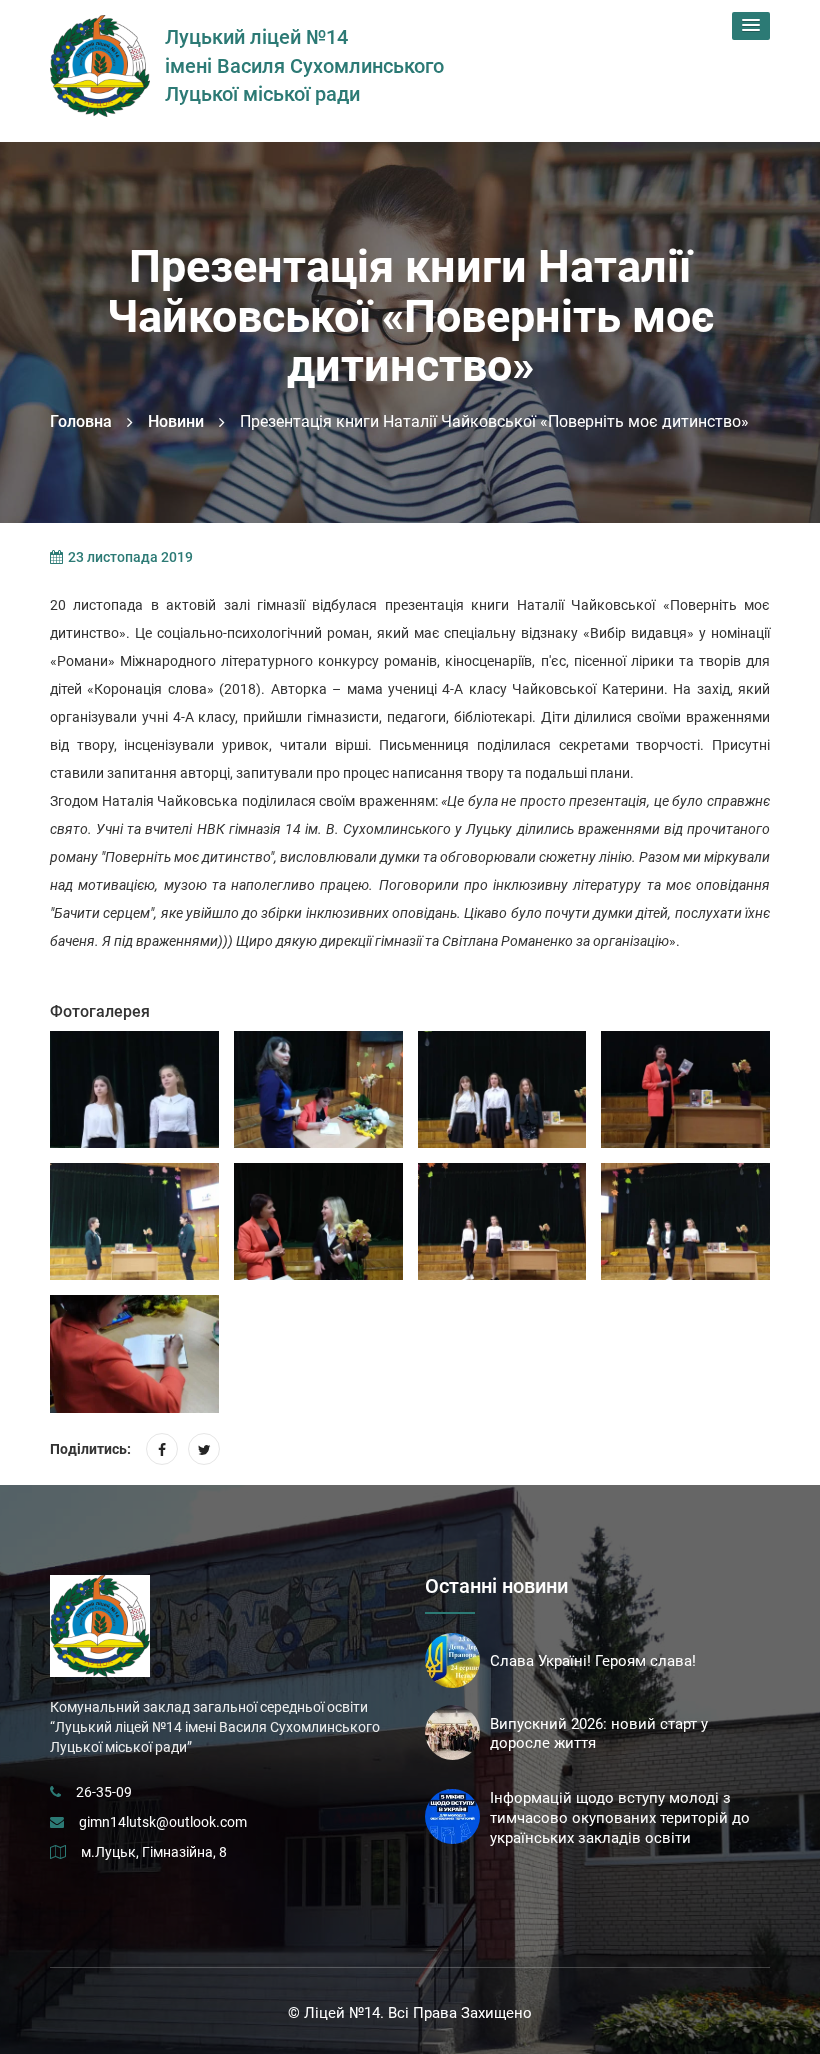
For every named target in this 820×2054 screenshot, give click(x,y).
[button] (751, 26)
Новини (176, 421)
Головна (81, 421)
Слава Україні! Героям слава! (593, 1661)
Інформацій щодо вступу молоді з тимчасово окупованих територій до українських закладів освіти (620, 1818)
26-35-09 (104, 1792)
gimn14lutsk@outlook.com (163, 1822)
